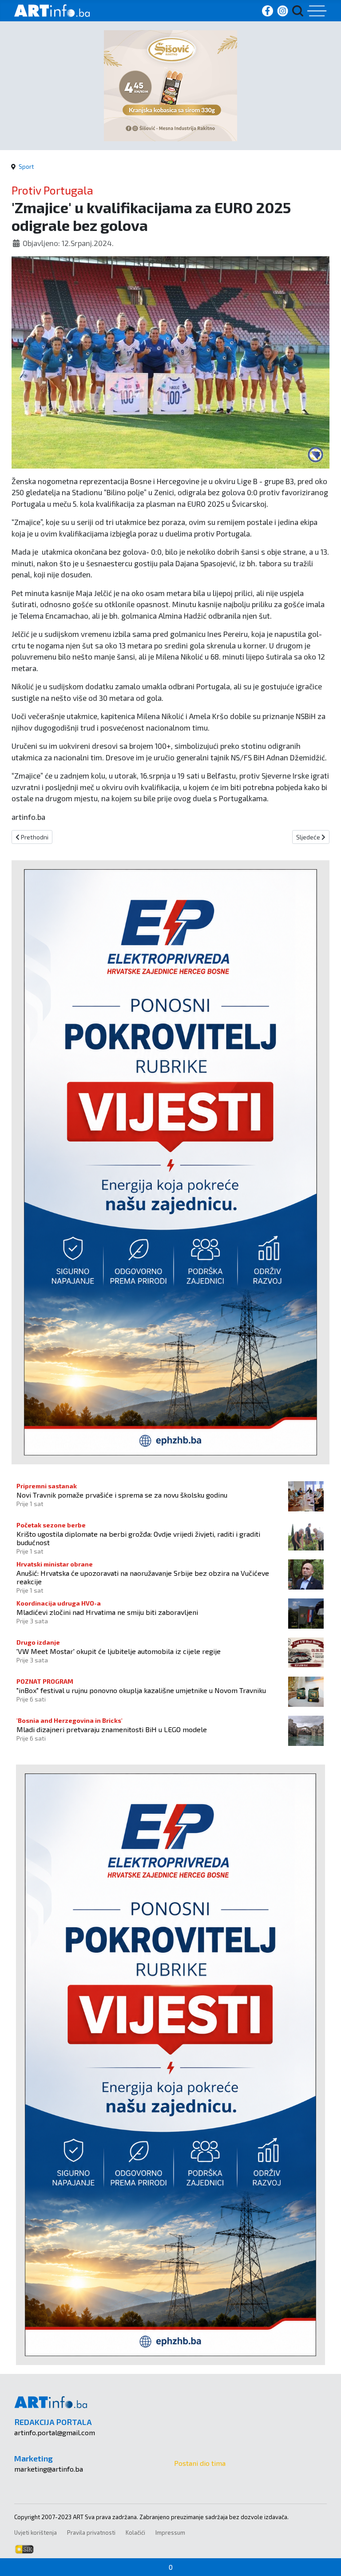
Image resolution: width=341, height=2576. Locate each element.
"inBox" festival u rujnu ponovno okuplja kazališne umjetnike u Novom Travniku (141, 1690)
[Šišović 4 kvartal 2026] (170, 85)
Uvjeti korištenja (36, 2532)
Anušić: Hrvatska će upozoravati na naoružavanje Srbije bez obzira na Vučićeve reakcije (143, 1577)
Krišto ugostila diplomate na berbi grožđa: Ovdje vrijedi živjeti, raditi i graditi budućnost (138, 1538)
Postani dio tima (200, 2463)
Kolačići (135, 2532)
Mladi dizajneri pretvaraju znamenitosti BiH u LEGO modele (112, 1729)
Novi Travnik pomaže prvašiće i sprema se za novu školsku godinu (122, 1495)
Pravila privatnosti (91, 2532)
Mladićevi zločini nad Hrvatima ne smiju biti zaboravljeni (107, 1612)
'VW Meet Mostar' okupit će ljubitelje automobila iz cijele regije (119, 1651)
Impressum (170, 2532)
